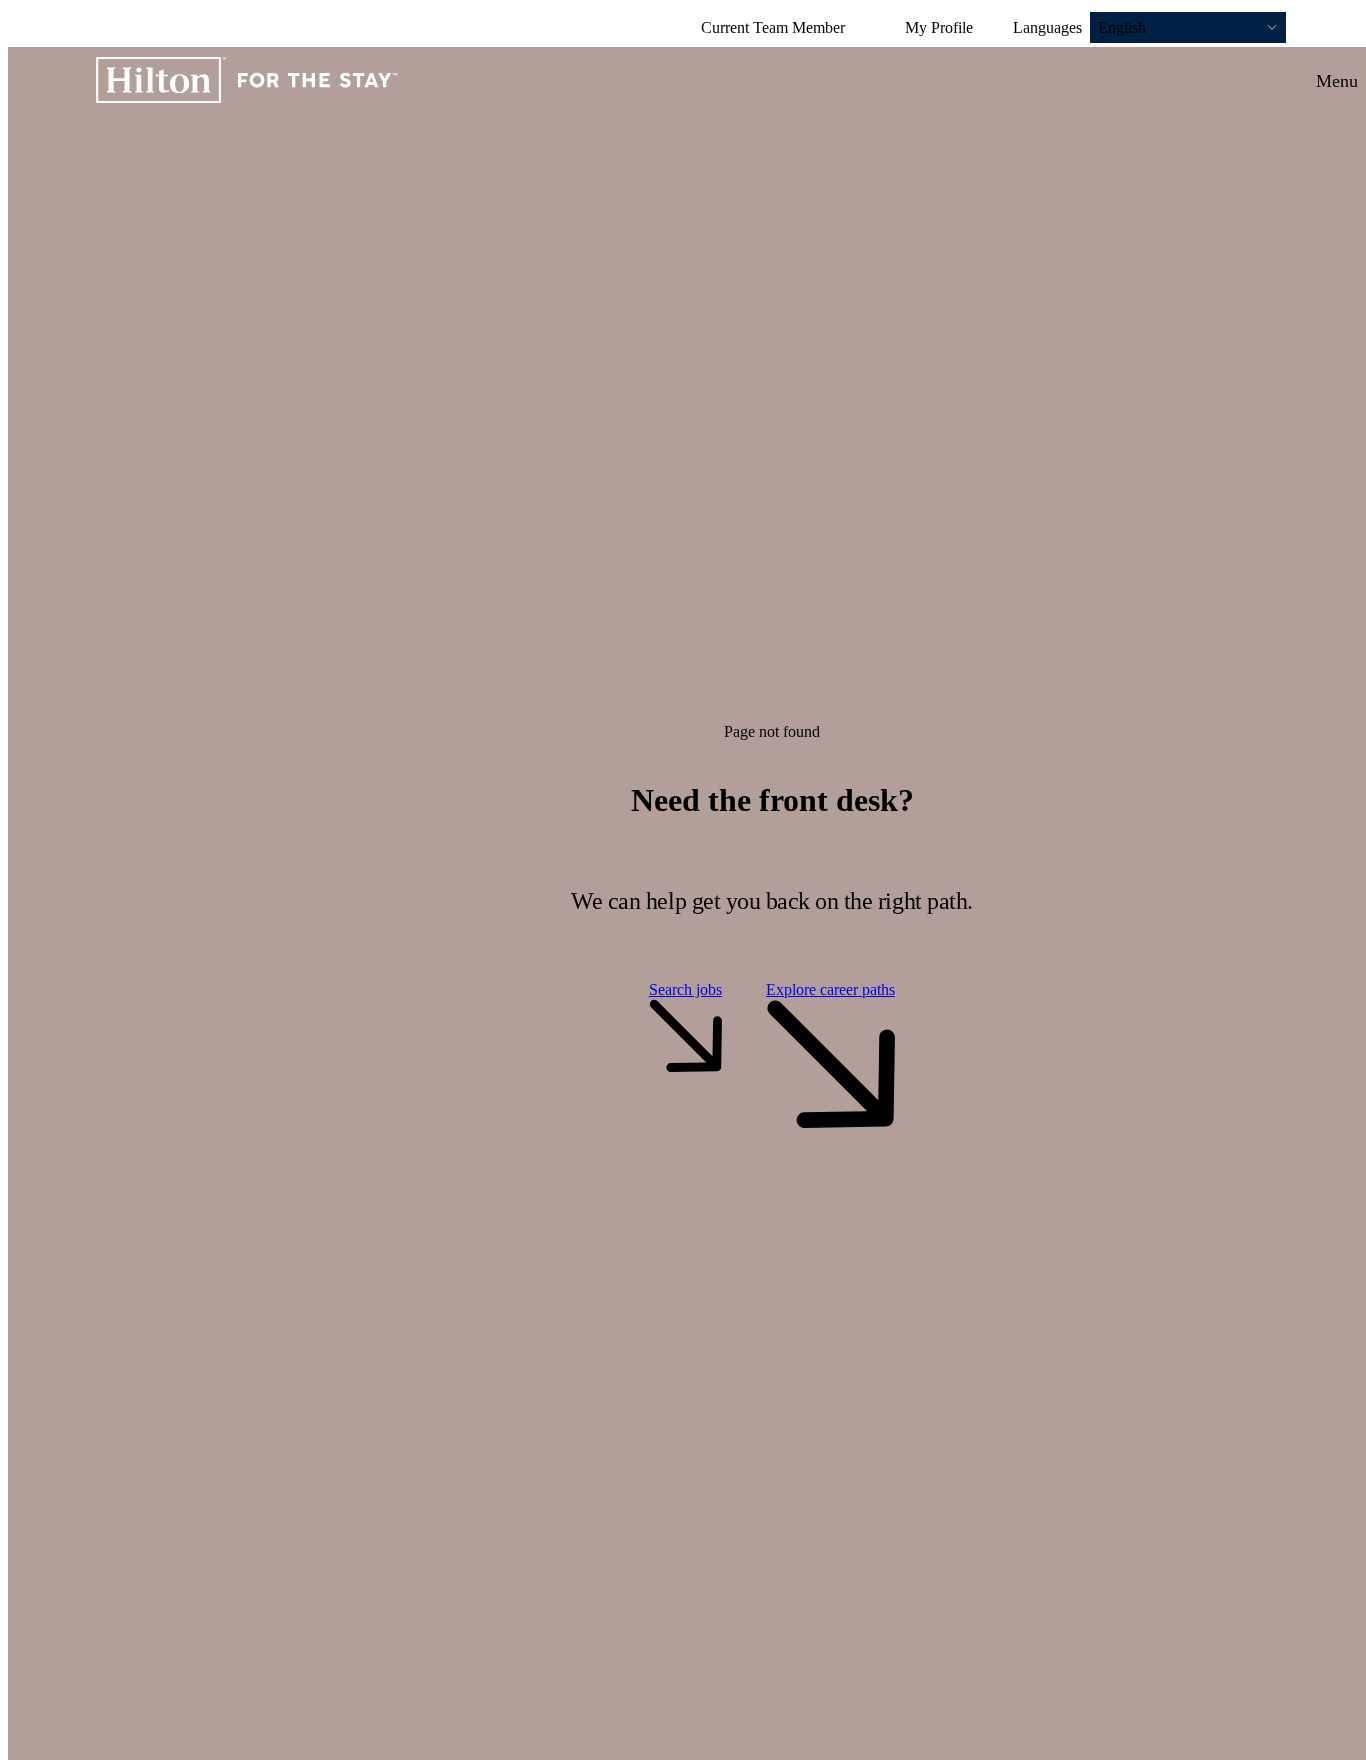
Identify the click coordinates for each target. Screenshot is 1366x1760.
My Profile (939, 27)
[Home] (247, 81)
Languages (1047, 27)
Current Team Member (773, 27)
